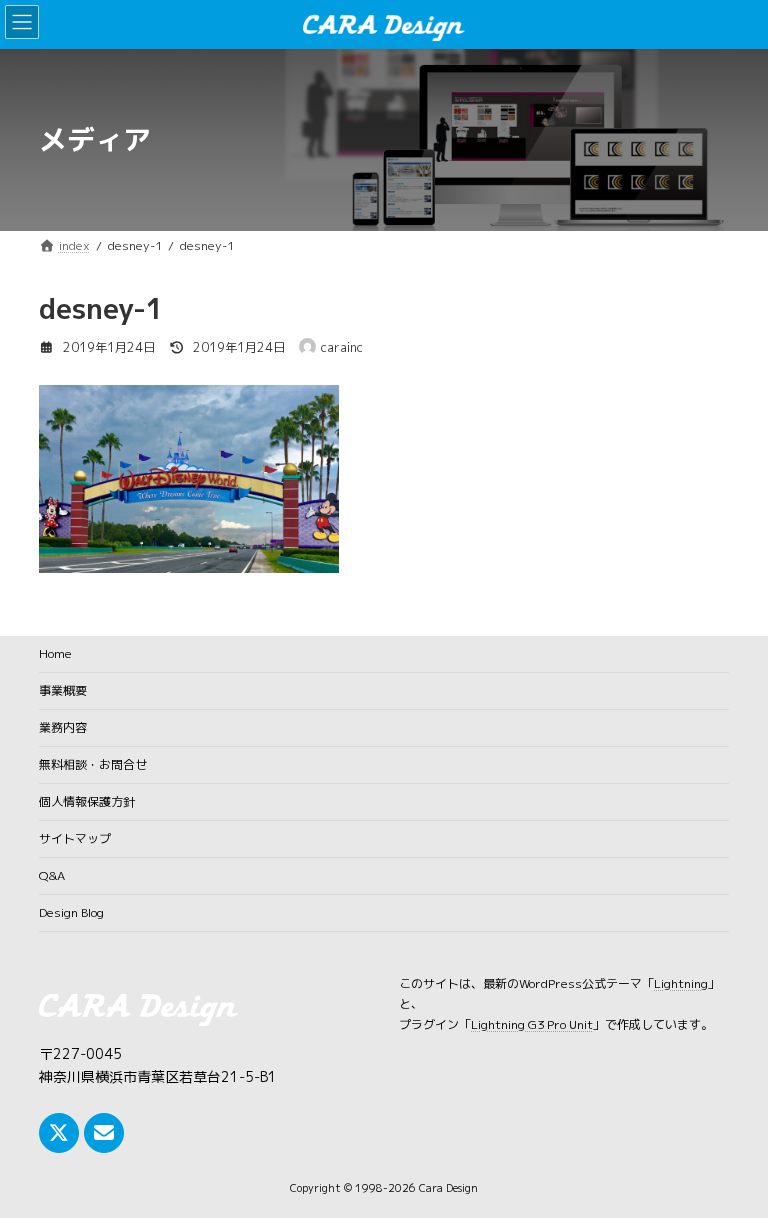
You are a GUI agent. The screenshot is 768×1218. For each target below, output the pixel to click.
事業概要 (63, 690)
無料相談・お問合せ (93, 764)
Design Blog (71, 912)
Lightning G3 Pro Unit (532, 1023)
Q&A (52, 875)
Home (55, 653)
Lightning (681, 983)
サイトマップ (75, 838)
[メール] (104, 1132)
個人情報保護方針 (87, 801)
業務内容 (63, 727)
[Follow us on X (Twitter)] (59, 1132)
